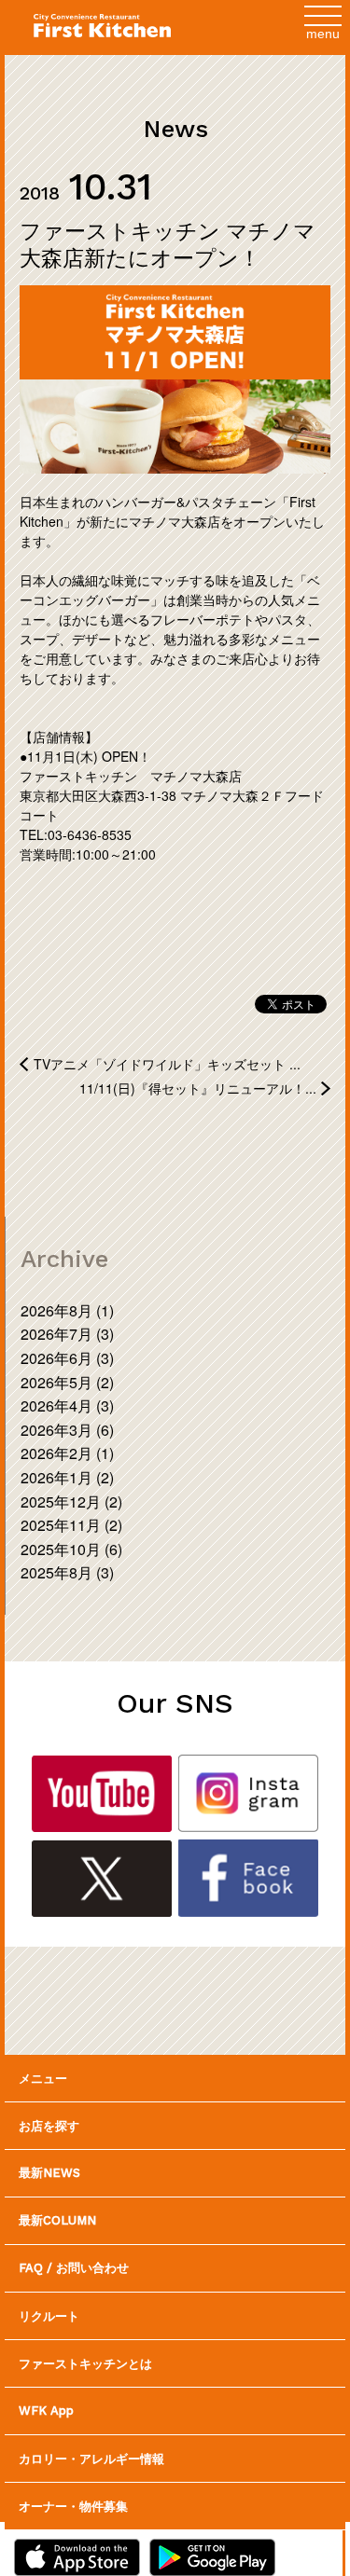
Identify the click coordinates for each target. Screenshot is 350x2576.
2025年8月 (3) (67, 1572)
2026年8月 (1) (67, 1310)
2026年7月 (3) (67, 1334)
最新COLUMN (57, 2220)
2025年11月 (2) (71, 1525)
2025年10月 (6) (71, 1549)
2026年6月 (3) (67, 1358)
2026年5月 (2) (67, 1382)
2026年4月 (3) (67, 1405)
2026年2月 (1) (67, 1453)
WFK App (46, 2411)
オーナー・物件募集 (73, 2506)
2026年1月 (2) (67, 1477)
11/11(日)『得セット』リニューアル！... (198, 1088)
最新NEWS (49, 2173)
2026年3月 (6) (67, 1430)
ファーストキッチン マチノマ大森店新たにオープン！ (168, 244)
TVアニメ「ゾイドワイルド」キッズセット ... (167, 1064)
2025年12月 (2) (71, 1502)
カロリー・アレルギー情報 (91, 2458)
